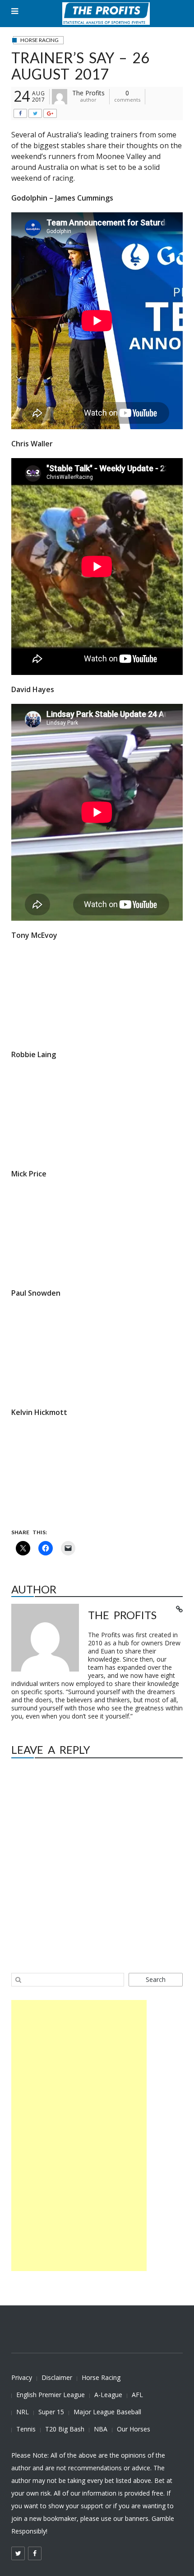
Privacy (22, 2377)
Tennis (26, 2429)
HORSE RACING (39, 40)
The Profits (88, 93)
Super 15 (51, 2412)
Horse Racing (101, 2377)
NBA (101, 2429)
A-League (108, 2395)
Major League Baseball (107, 2412)
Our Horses (134, 2429)
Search (156, 1979)
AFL (137, 2395)
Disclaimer (57, 2377)
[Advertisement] (79, 2136)
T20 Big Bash (65, 2429)
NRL (23, 2412)
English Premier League (51, 2395)
